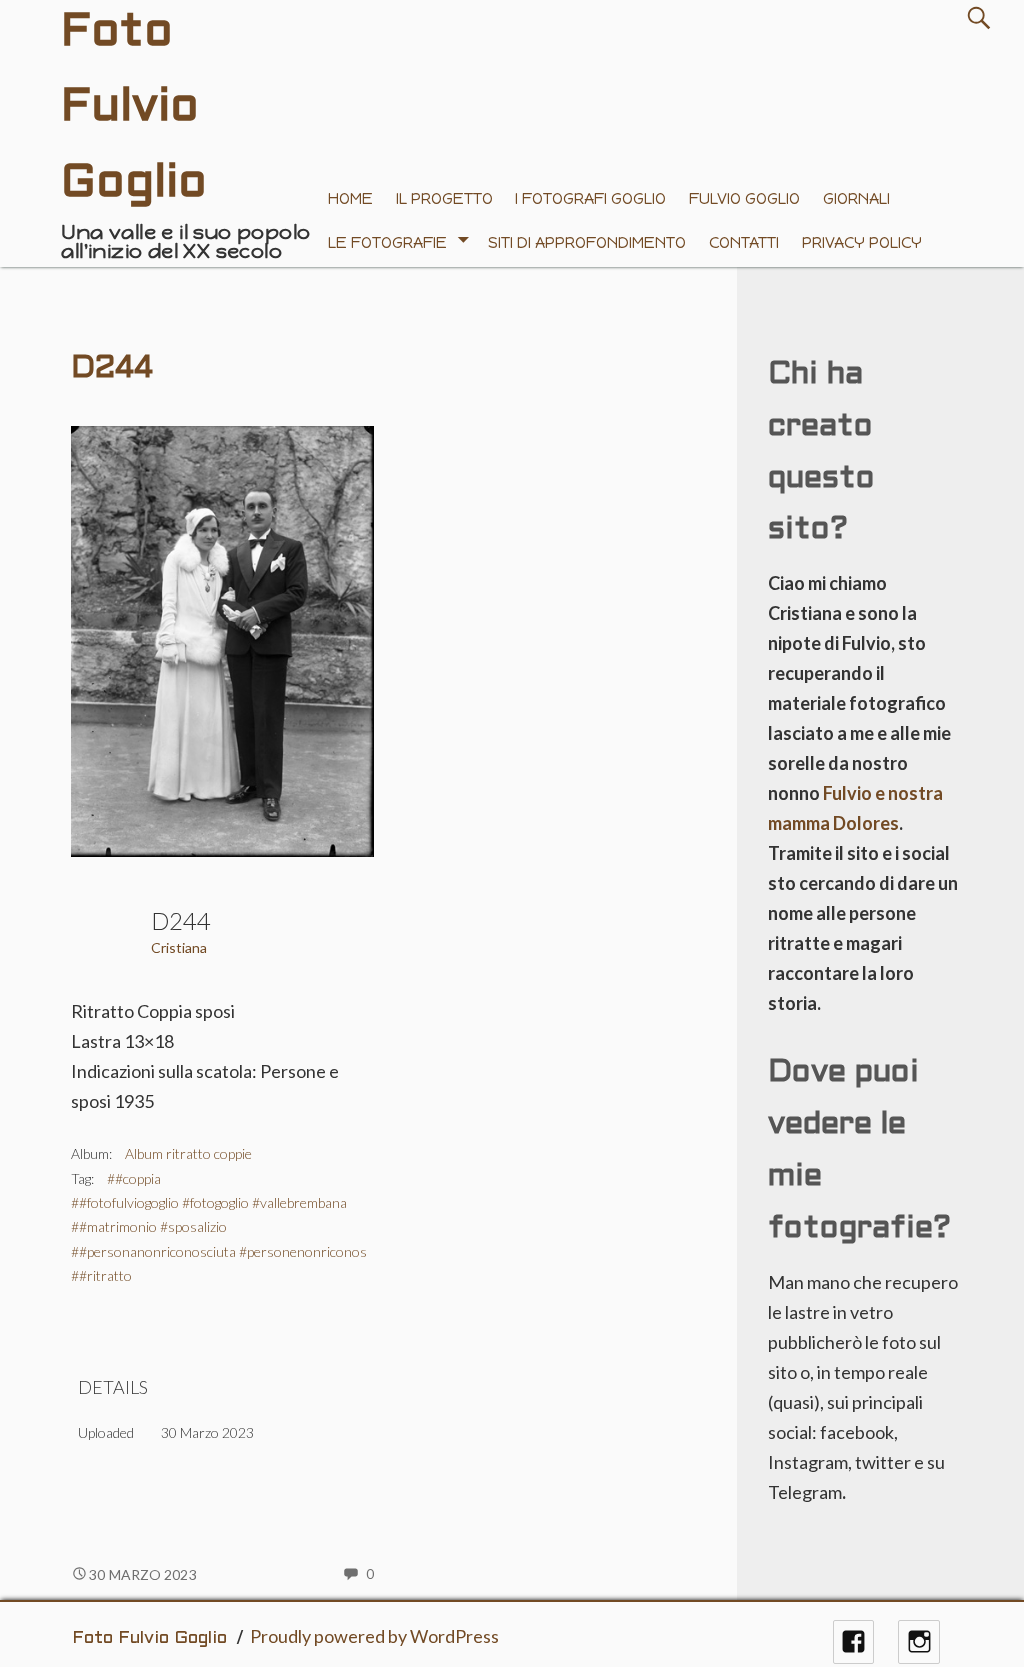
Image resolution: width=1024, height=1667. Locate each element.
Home (350, 198)
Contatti (744, 242)
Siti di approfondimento (587, 242)
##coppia (134, 1178)
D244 (112, 369)
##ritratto (101, 1275)
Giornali (856, 198)
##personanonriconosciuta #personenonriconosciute (233, 1251)
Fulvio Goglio (744, 198)
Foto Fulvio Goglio (149, 1638)
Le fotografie (387, 242)
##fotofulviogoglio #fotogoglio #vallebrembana (209, 1202)
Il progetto (444, 198)
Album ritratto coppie (188, 1153)
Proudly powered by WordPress (374, 1636)
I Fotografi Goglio (590, 198)
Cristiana (179, 947)
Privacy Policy (862, 242)
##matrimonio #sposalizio (149, 1226)
